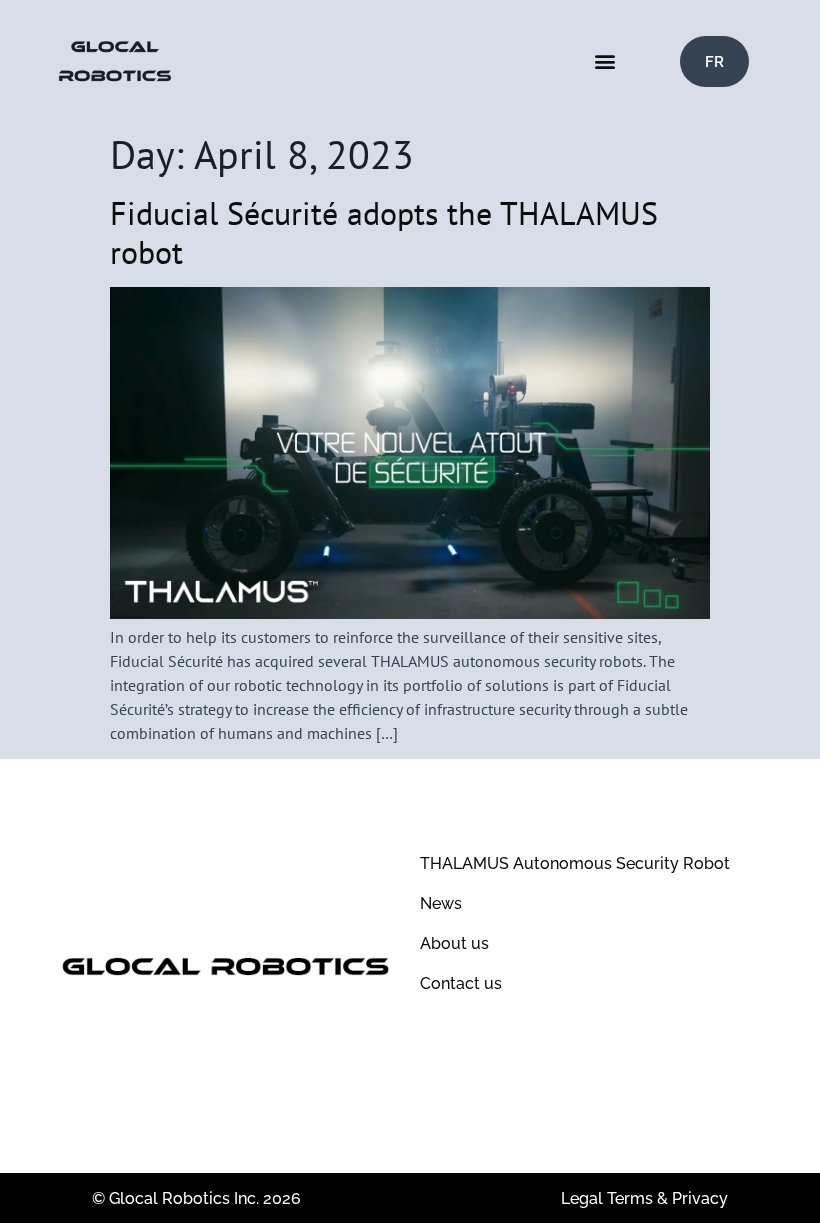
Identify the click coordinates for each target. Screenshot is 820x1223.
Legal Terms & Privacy (644, 1198)
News (441, 903)
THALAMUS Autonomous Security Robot (575, 863)
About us (454, 943)
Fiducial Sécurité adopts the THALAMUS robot (384, 232)
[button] (604, 61)
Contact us (461, 983)
